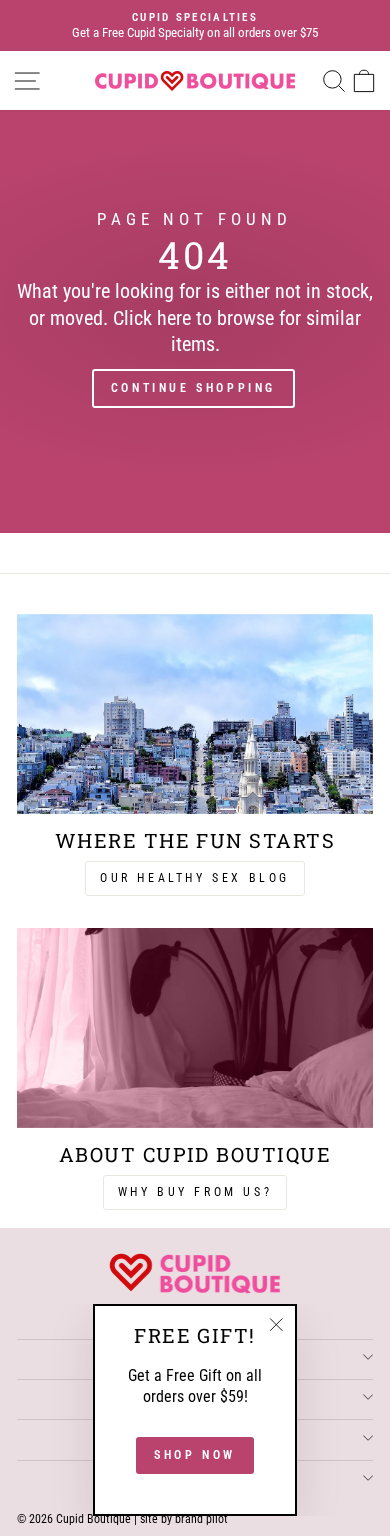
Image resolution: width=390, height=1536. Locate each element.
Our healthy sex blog (195, 878)
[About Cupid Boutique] (195, 1028)
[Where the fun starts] (195, 714)
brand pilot (201, 1519)
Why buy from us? (195, 1192)
